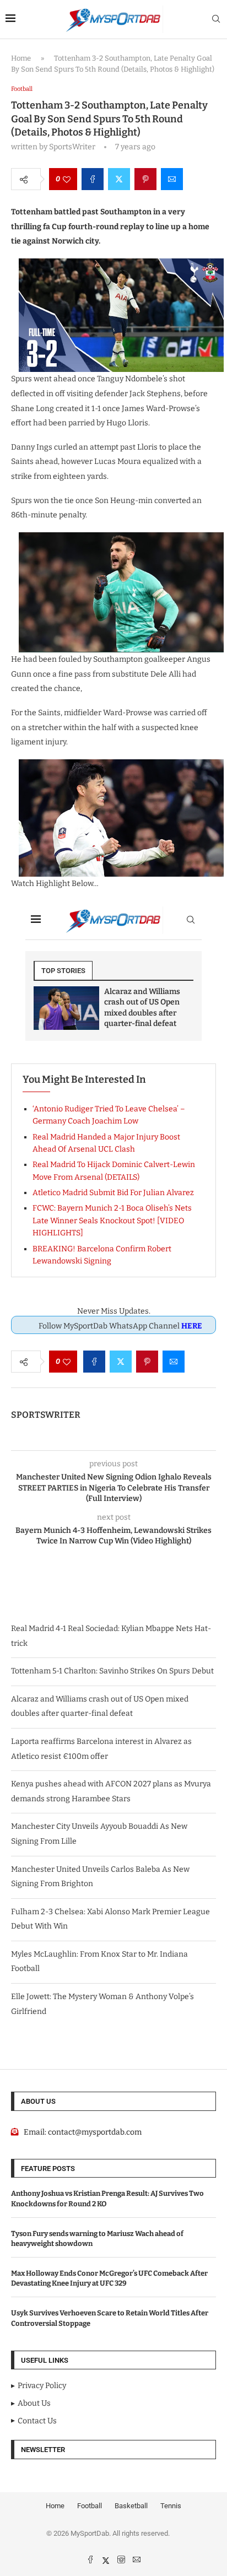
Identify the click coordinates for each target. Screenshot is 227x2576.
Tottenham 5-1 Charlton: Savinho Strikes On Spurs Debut (112, 1671)
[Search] (216, 20)
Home (21, 58)
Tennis (171, 2506)
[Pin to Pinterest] (145, 179)
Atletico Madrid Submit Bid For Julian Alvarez (113, 1193)
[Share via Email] (172, 179)
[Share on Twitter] (119, 179)
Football (90, 2506)
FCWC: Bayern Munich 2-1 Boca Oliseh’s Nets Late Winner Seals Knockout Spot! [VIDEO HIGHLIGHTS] (112, 1221)
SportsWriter (46, 1415)
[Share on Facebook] (93, 179)
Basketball (131, 2506)
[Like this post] (67, 179)
